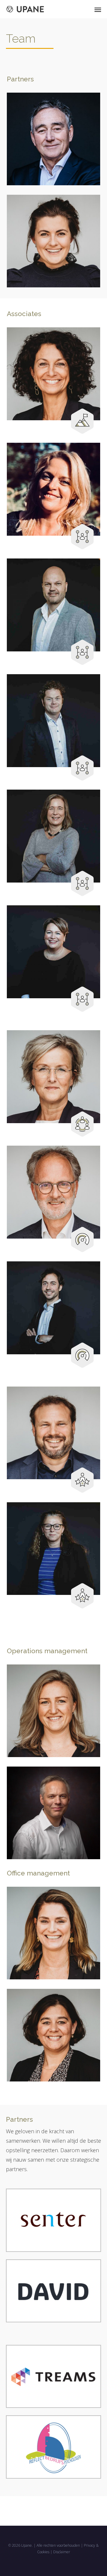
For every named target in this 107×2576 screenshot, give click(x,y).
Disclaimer (62, 2552)
